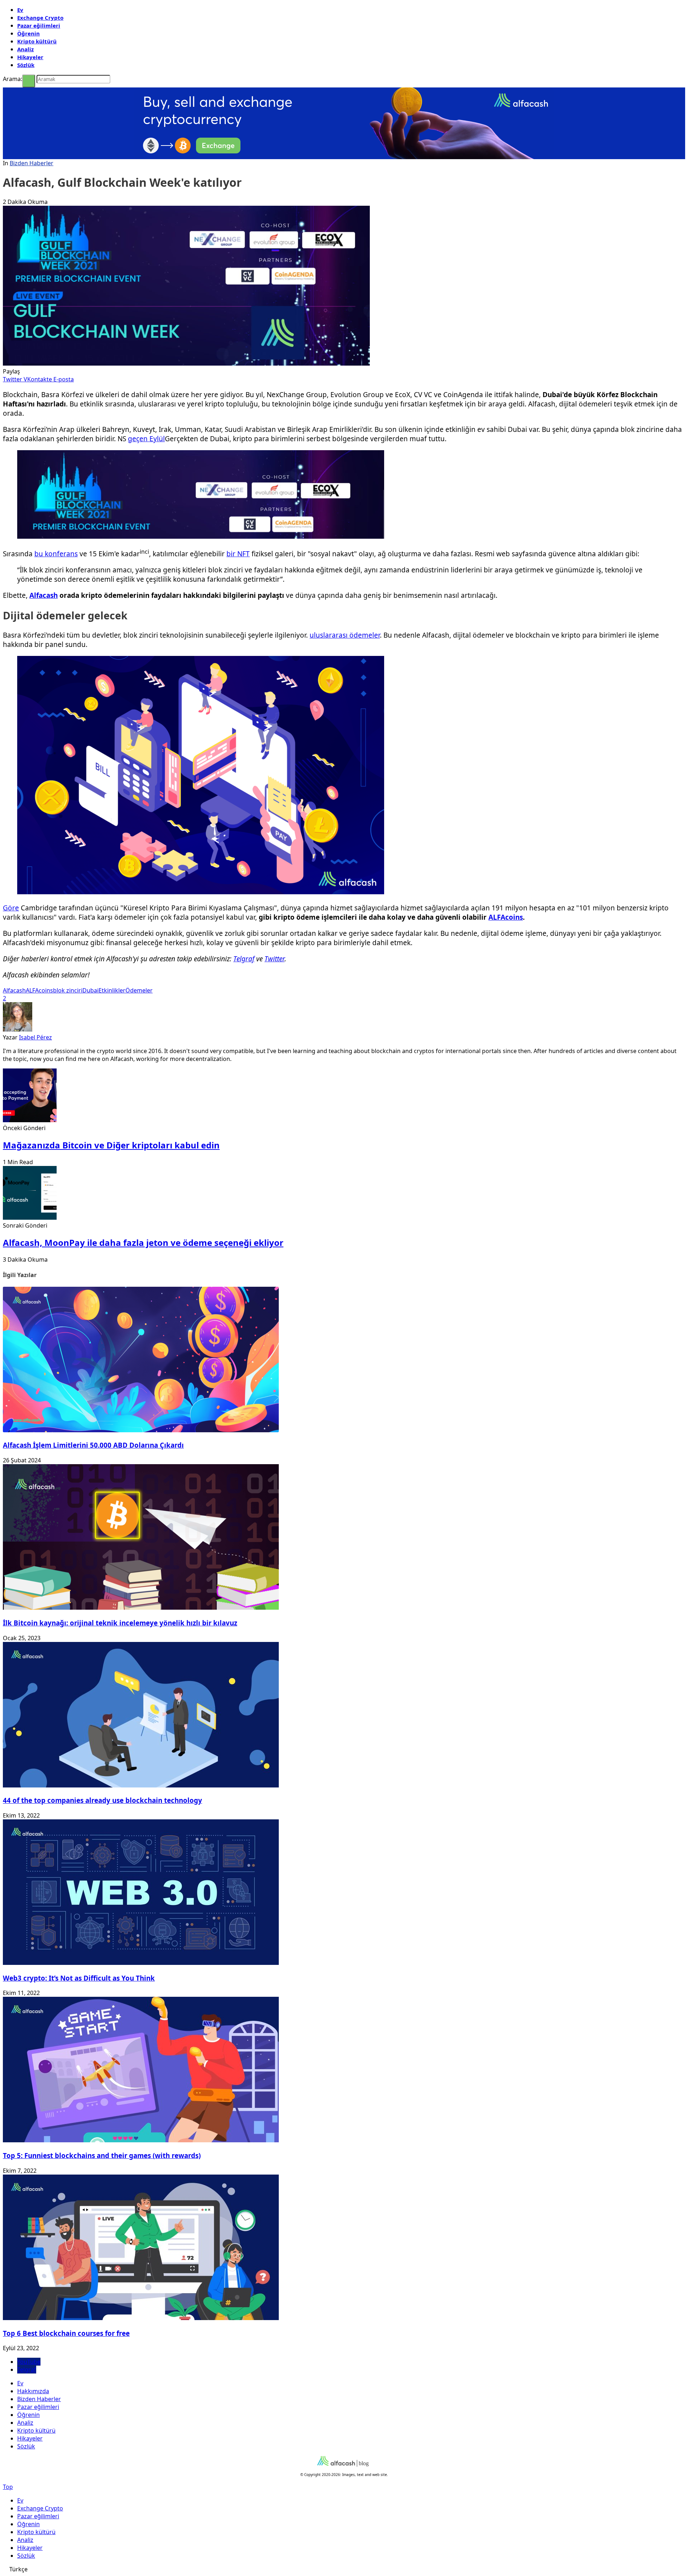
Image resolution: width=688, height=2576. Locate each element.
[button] (344, 2569)
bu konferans (56, 554)
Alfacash (44, 595)
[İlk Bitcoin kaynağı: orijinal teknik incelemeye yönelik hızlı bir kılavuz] (141, 1608)
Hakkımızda (33, 2391)
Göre (11, 908)
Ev (20, 10)
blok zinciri (68, 990)
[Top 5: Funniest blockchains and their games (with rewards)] (141, 2140)
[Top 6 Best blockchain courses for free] (141, 2318)
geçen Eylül (146, 439)
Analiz (25, 49)
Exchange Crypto (40, 18)
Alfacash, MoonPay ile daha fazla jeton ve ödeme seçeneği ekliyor (143, 1242)
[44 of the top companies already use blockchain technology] (141, 1785)
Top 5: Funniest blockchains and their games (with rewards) (102, 2155)
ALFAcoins (506, 917)
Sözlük (26, 65)
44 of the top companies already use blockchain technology (102, 1800)
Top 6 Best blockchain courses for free (66, 2333)
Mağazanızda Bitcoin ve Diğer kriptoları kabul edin (111, 1145)
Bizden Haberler (32, 163)
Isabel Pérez (35, 1037)
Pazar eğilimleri (39, 25)
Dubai (90, 990)
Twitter (274, 959)
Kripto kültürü (37, 41)
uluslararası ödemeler (345, 635)
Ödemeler (139, 990)
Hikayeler (30, 57)
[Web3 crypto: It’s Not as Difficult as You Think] (141, 1963)
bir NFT (238, 554)
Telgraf (244, 959)
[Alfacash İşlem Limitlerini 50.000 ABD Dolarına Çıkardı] (141, 1430)
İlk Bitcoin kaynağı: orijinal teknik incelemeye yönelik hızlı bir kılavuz (120, 1623)
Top (8, 2487)
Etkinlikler (112, 990)
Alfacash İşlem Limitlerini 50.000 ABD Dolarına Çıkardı (93, 1445)
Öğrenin (28, 33)
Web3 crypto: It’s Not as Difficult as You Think (79, 1978)
